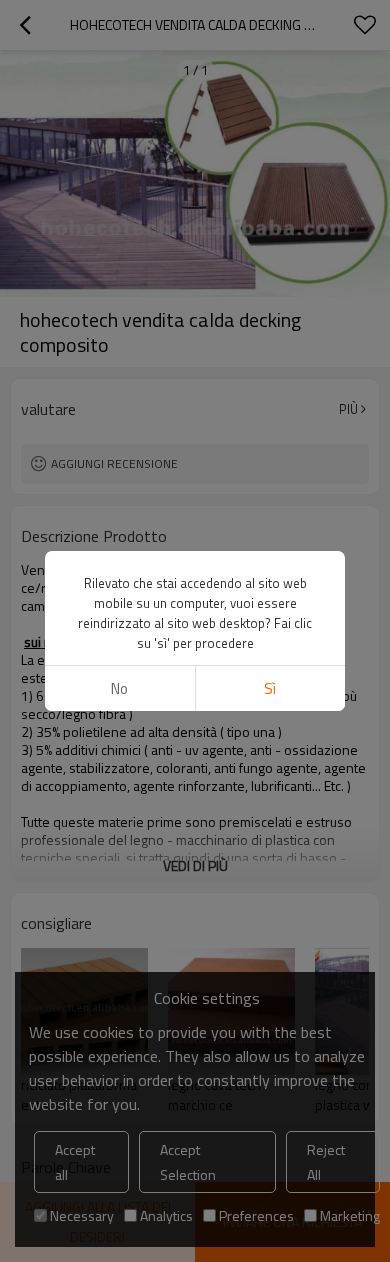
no (119, 688)
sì (270, 688)
